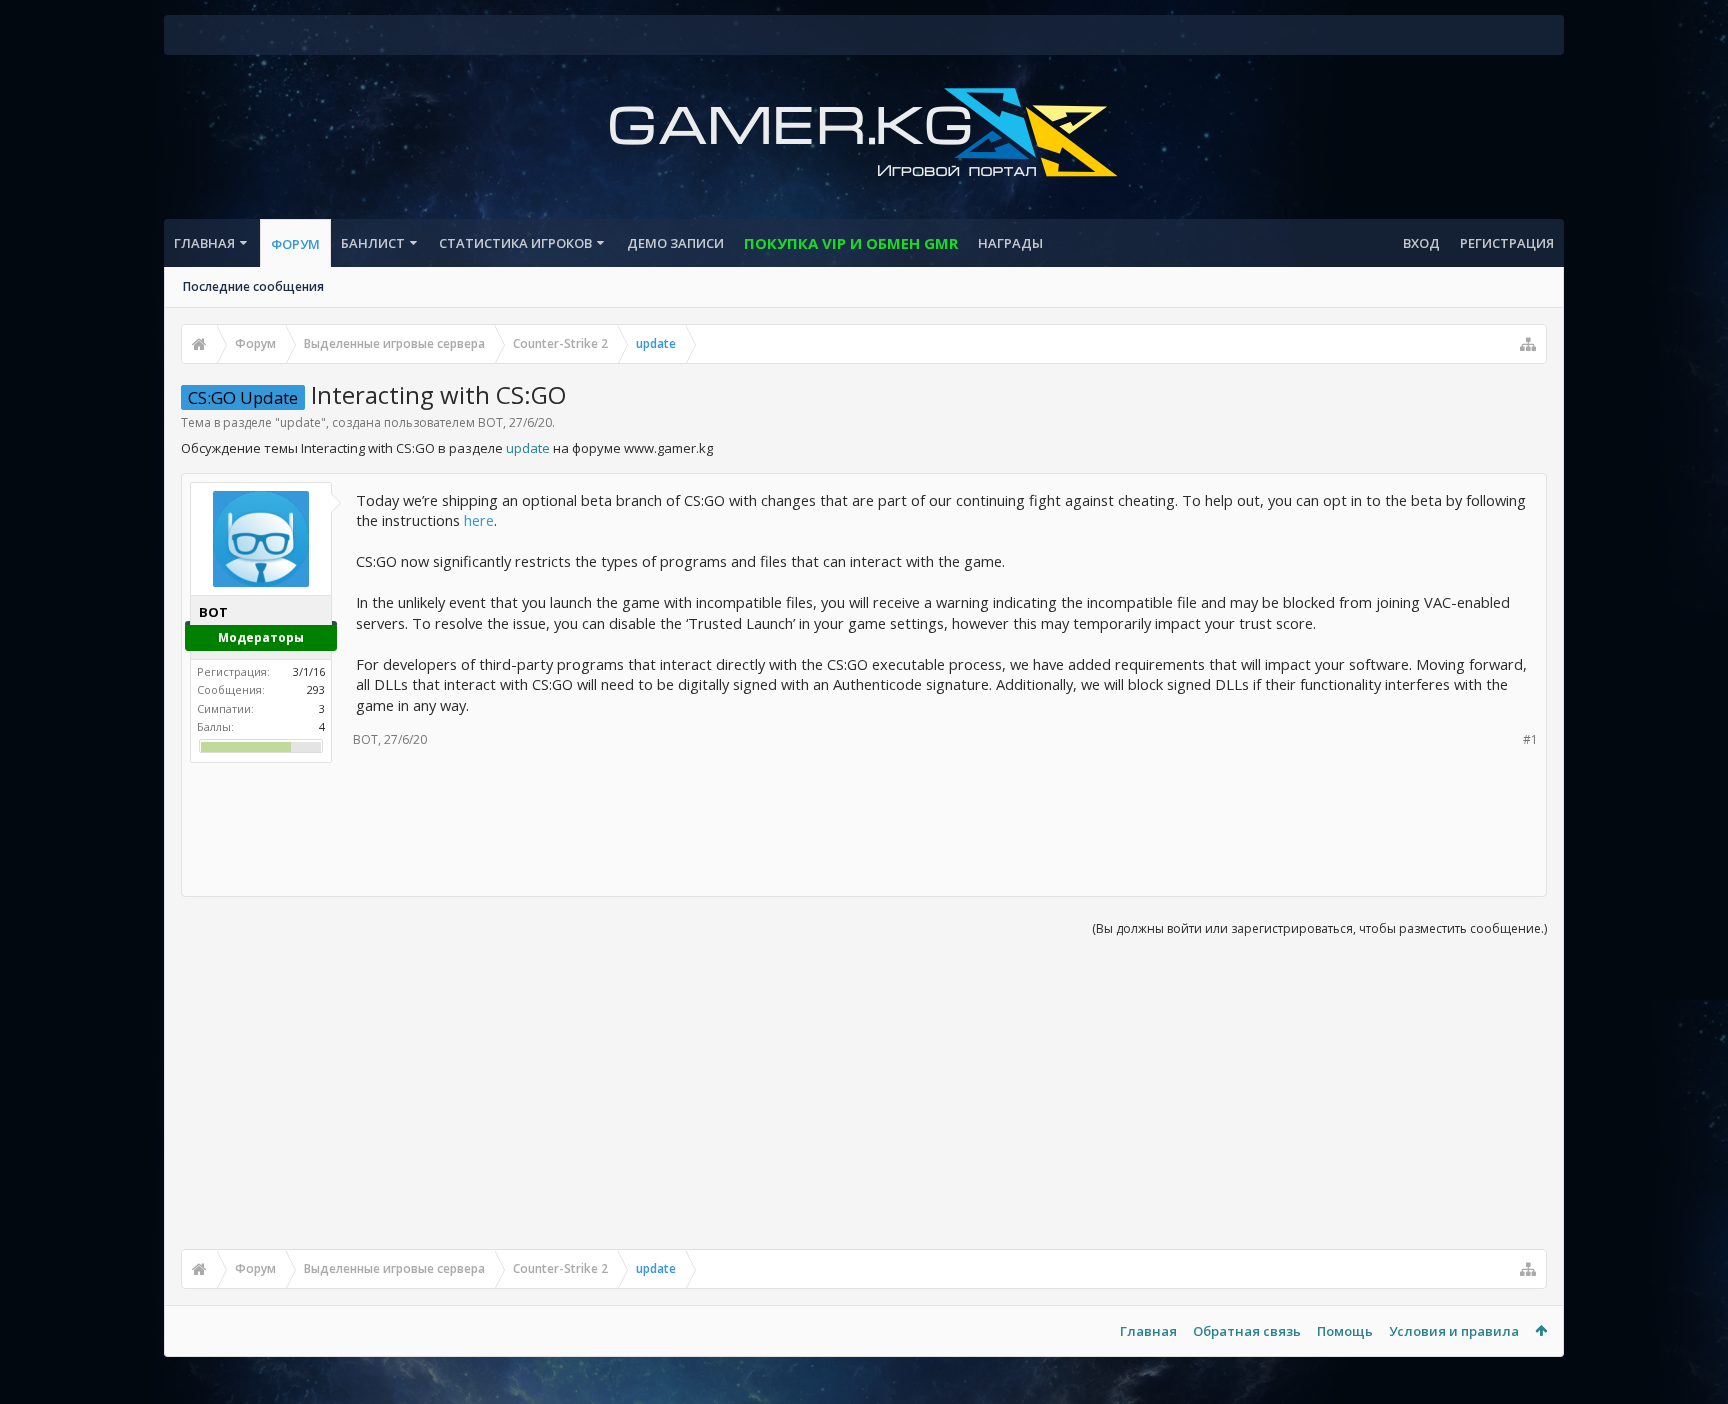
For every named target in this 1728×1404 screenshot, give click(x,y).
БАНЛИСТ (373, 243)
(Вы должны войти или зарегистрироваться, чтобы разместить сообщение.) (1319, 928)
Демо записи (675, 243)
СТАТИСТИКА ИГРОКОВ (515, 243)
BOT (490, 422)
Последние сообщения (253, 286)
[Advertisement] (864, 824)
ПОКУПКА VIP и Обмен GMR (851, 243)
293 (316, 689)
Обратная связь (1247, 1331)
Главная (204, 243)
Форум (295, 244)
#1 (1530, 739)
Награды (1010, 243)
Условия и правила (1454, 1331)
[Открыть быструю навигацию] (1528, 344)
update (300, 422)
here (479, 520)
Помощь (1345, 1331)
